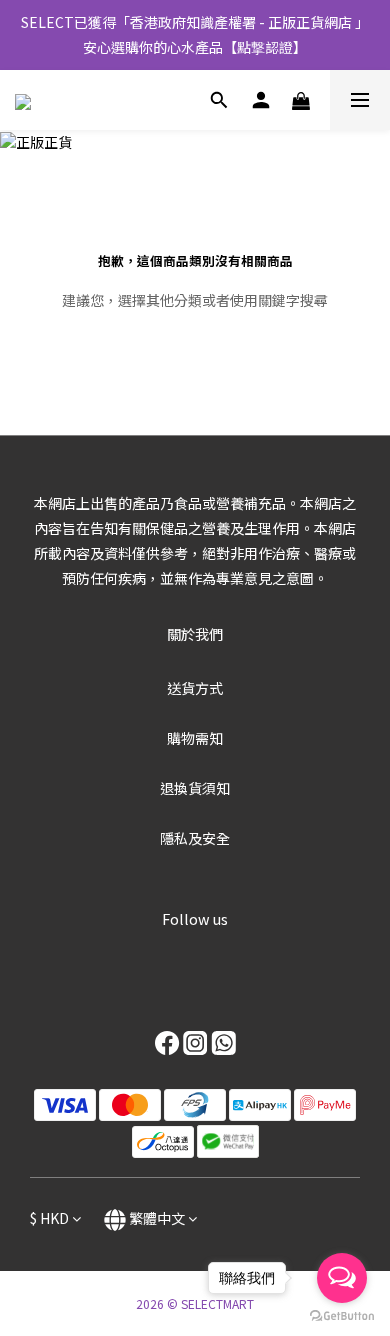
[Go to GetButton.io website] (342, 1316)
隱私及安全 (195, 838)
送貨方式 (195, 688)
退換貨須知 (195, 788)
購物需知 (195, 738)
